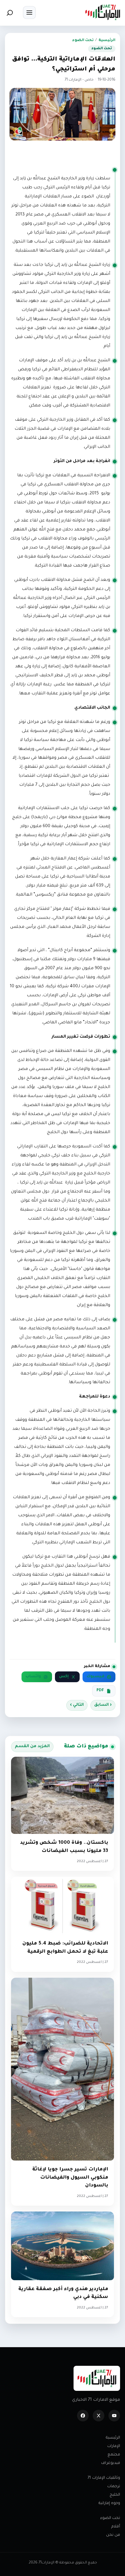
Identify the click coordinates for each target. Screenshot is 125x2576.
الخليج (115, 2495)
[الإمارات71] (103, 12)
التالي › (77, 1705)
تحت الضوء (83, 40)
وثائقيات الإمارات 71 (104, 2478)
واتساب (33, 1677)
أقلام (116, 2527)
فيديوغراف (111, 2463)
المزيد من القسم (32, 1747)
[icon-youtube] (114, 2416)
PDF (100, 1691)
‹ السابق (103, 1705)
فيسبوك (95, 1677)
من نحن (113, 2535)
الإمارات (114, 2446)
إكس (64, 1677)
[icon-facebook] (83, 2416)
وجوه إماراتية (109, 2503)
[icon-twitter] (99, 2416)
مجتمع (114, 2455)
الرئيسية (107, 40)
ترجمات (114, 2486)
